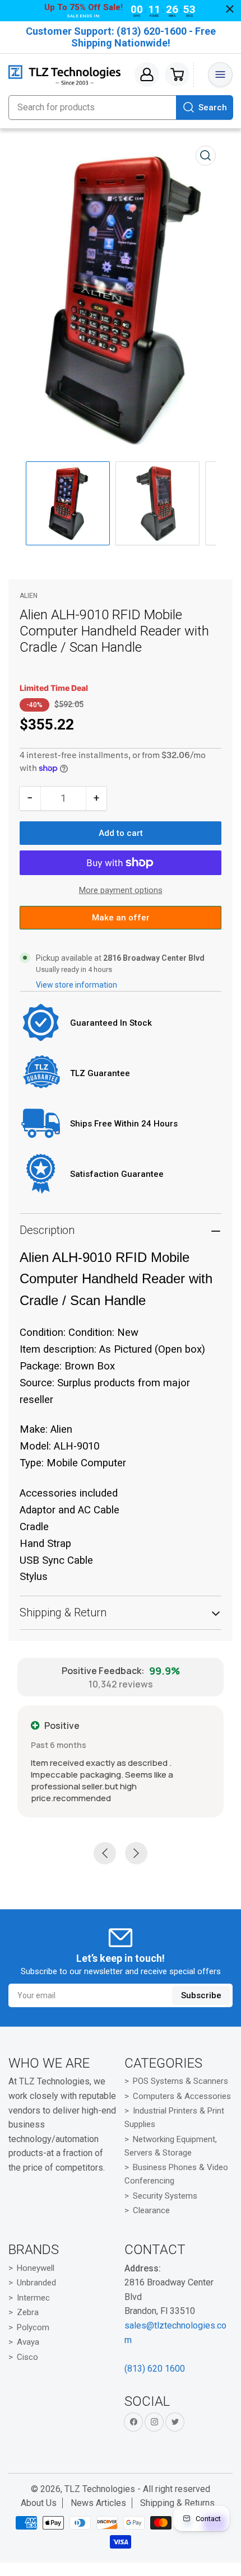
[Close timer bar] (230, 9)
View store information (77, 987)
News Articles (98, 2503)
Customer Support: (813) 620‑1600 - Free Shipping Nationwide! (121, 37)
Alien (29, 597)
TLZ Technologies (100, 2489)
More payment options (121, 892)
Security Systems (165, 2196)
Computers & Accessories (182, 2096)
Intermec (33, 2298)
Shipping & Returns (177, 2503)
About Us (39, 2503)
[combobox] (121, 107)
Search (213, 107)
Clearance (151, 2210)
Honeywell (36, 2268)
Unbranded (36, 2283)
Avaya (28, 2342)
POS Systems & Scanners (180, 2081)
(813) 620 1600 (155, 2369)
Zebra (28, 2312)
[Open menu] (220, 74)
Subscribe (201, 1995)
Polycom (33, 2327)
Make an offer (121, 923)
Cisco (27, 2357)
